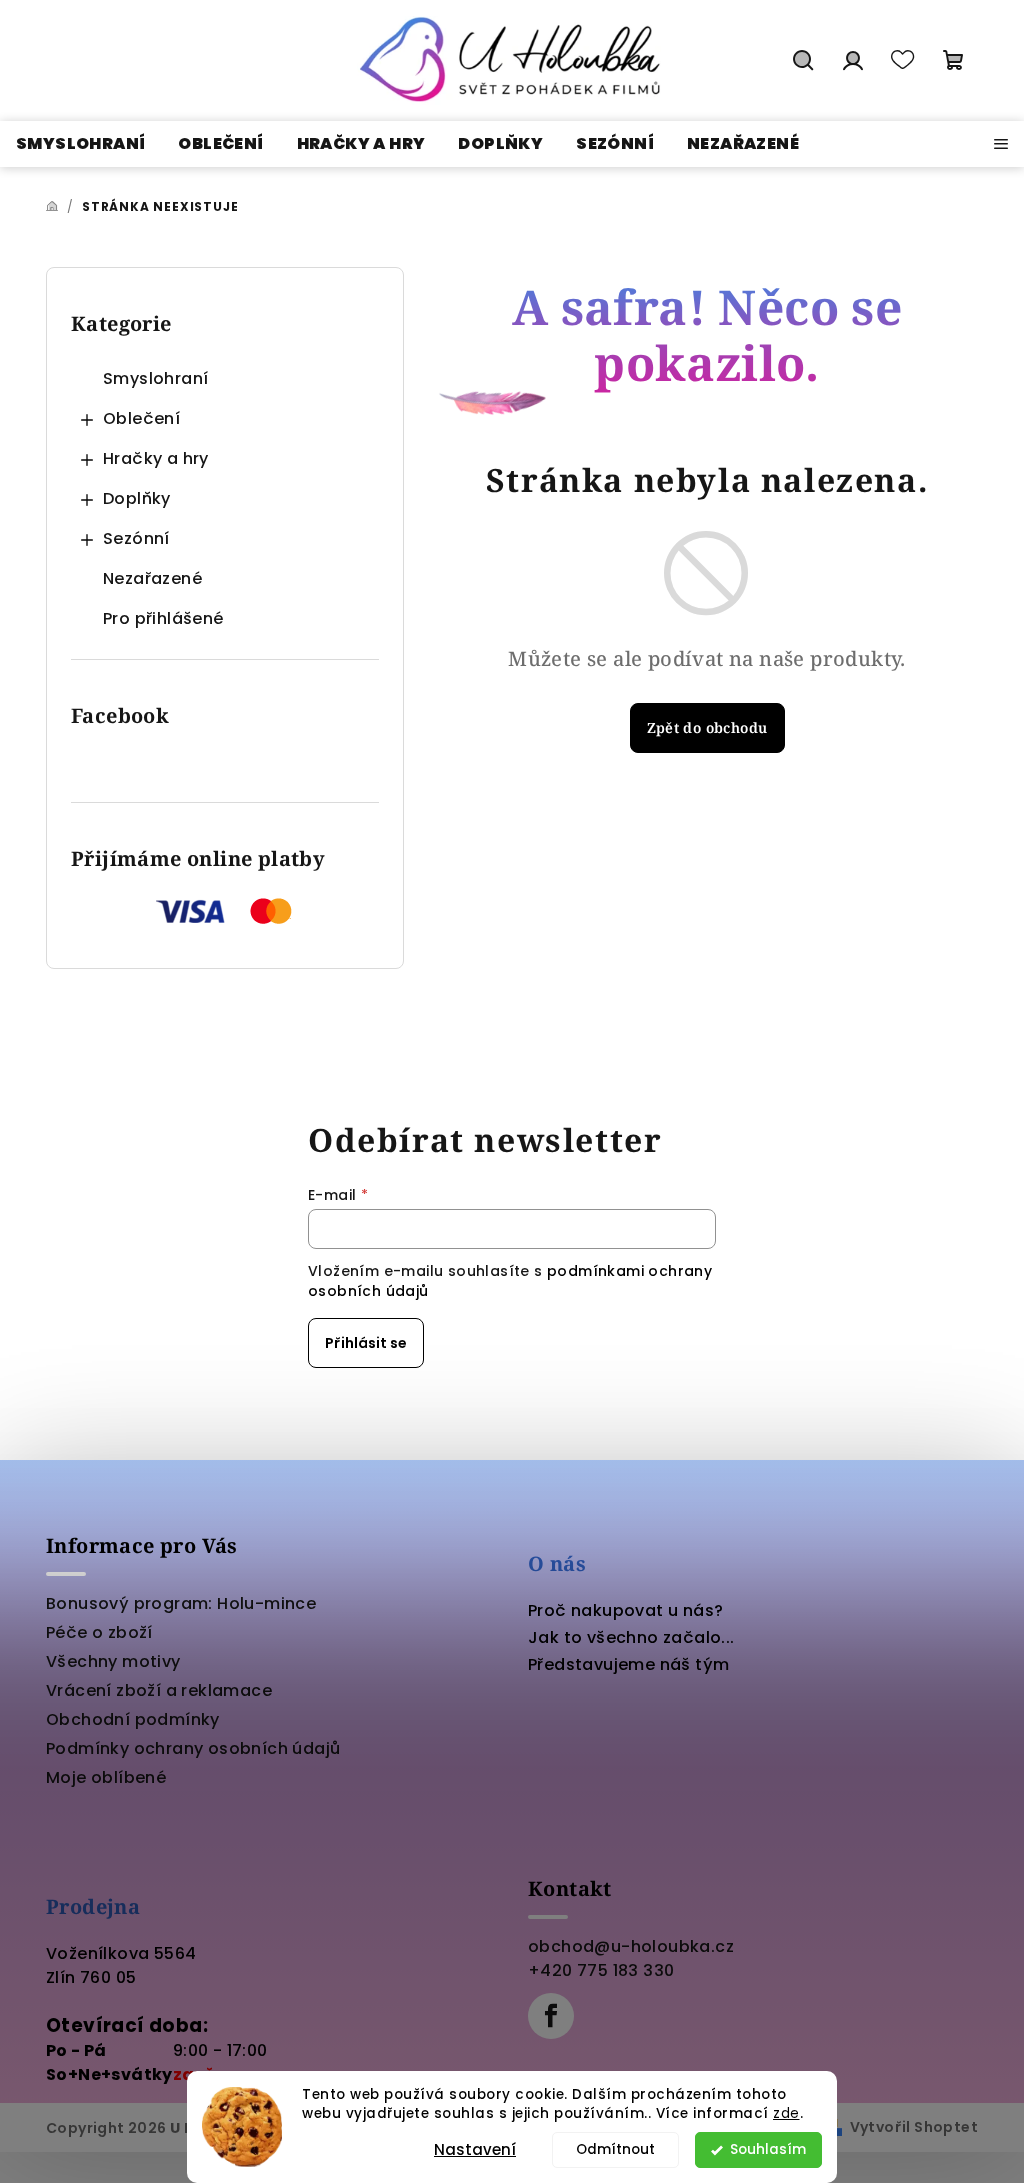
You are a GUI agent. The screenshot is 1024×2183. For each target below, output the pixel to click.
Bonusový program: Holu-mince (181, 1603)
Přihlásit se (366, 1343)
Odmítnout (615, 2149)
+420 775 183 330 (601, 1970)
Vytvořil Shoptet (914, 2127)
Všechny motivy (113, 1661)
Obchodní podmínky (133, 1719)
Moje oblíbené (106, 1777)
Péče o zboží (99, 1632)
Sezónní (136, 538)
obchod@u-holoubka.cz (631, 1946)
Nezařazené (152, 578)
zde (786, 2113)
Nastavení (475, 2149)
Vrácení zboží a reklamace (159, 1690)
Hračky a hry (156, 458)
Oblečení (141, 418)
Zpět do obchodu (707, 727)
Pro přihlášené (163, 618)
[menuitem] (80, 144)
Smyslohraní (155, 378)
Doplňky (137, 498)
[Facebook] (551, 2016)
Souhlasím (768, 2149)
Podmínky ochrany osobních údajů (193, 1748)
